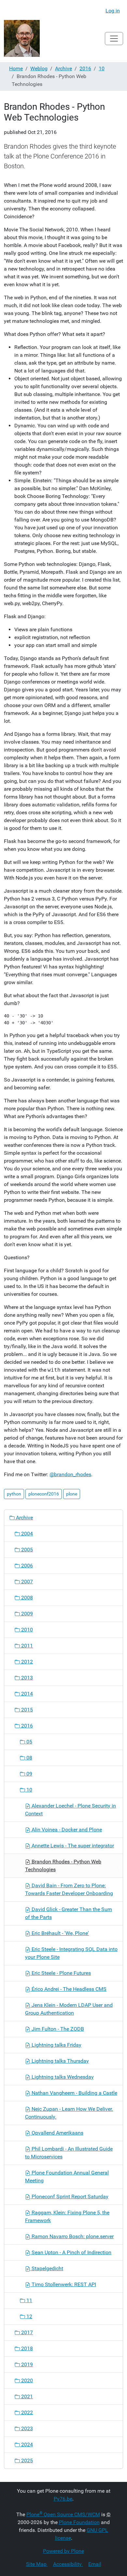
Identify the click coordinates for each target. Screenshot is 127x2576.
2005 (26, 1550)
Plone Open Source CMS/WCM (63, 2514)
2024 (26, 2444)
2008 (26, 1598)
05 (29, 1742)
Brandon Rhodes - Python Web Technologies (63, 1866)
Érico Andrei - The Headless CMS (68, 1989)
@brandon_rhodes (70, 1474)
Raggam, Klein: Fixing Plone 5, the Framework (67, 2216)
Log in (113, 11)
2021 (26, 2396)
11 (29, 2300)
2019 (26, 2364)
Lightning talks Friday (56, 2045)
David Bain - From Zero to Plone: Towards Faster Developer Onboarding (69, 1889)
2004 (26, 1534)
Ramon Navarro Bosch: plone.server (72, 2236)
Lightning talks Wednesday (62, 2077)
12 (29, 2316)
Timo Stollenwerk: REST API (63, 2284)
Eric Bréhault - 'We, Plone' (60, 1933)
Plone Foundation (79, 2522)
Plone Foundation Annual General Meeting (67, 2177)
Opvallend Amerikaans (57, 2133)
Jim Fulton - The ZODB (57, 2029)
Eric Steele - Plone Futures (61, 1973)
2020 (26, 2380)
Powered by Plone (63, 2551)
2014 (26, 1694)
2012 (26, 1662)
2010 (26, 1630)
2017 (26, 2332)
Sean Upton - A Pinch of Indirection (71, 2252)
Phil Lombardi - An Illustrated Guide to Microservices (69, 2153)
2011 (26, 1646)
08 (29, 1758)
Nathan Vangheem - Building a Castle (74, 2093)
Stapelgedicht (47, 2268)
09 (29, 1774)
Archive (63, 68)
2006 (26, 1566)
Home (16, 68)
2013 (26, 1678)
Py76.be (63, 2499)
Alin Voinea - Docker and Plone (66, 1830)
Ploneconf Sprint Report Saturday (69, 2196)
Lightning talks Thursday (60, 2061)
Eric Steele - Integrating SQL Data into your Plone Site (71, 1953)
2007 (26, 1582)
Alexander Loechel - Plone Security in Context (71, 1810)
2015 (26, 1710)
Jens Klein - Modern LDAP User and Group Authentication (69, 2009)
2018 (26, 2348)
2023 (26, 2428)
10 (102, 68)
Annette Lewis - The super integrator (72, 1846)
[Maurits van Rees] (22, 38)
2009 (26, 1614)
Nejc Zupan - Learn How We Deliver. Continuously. (69, 2113)
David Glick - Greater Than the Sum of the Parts (69, 1913)
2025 (26, 2460)
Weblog (39, 68)
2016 (85, 68)
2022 (26, 2412)
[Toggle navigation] (114, 39)
